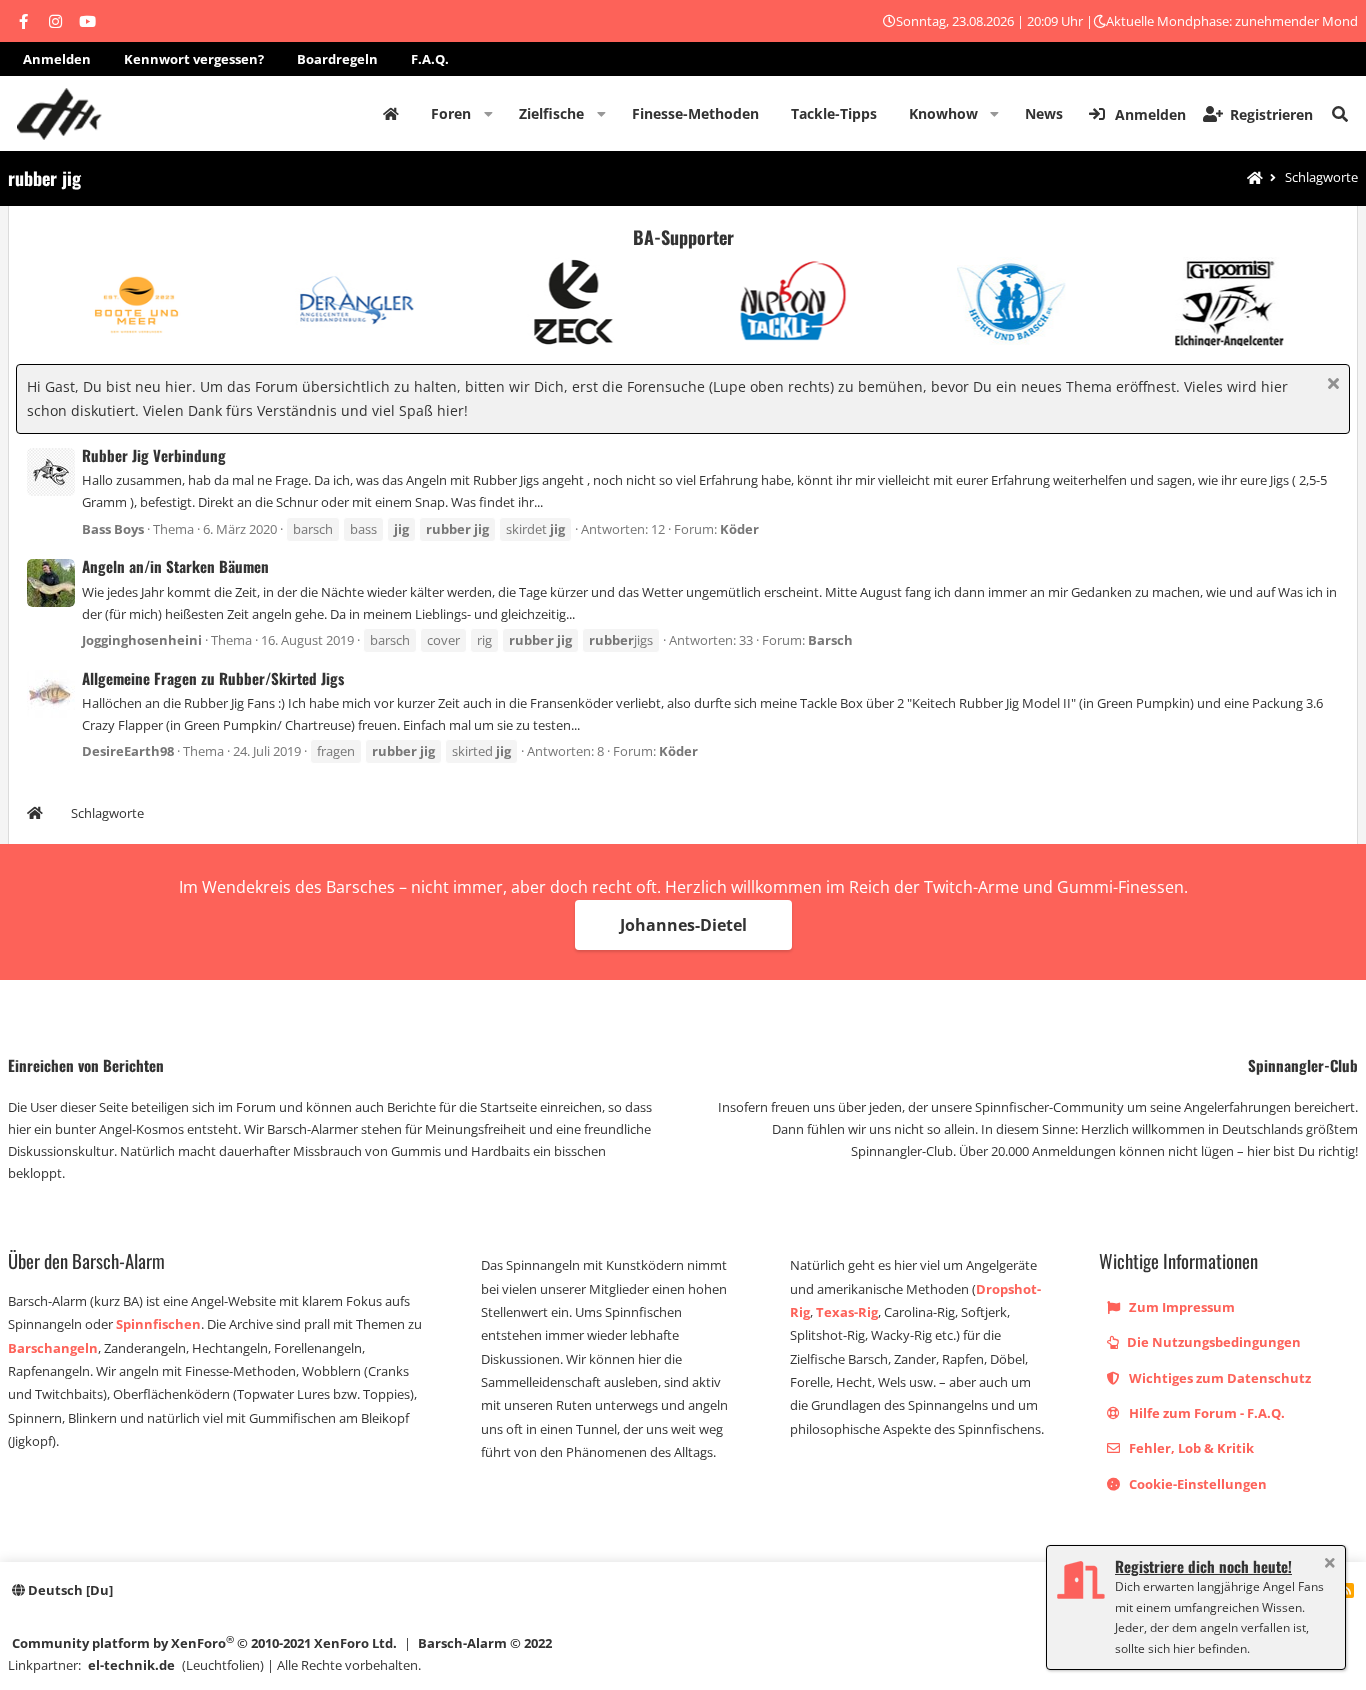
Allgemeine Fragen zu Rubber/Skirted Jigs (213, 678)
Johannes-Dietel (683, 925)
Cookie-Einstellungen (1196, 1484)
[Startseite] (1255, 178)
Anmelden (57, 59)
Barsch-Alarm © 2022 (485, 1643)
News (1044, 113)
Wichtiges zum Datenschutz (1218, 1378)
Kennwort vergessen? (194, 59)
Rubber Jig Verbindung (154, 455)
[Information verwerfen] (1330, 385)
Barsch (830, 640)
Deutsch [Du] (69, 1590)
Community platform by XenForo (204, 1642)
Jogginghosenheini (142, 640)
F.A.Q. (430, 59)
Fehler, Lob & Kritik (1190, 1448)
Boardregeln (337, 59)
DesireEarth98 (128, 751)
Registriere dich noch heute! (1203, 1566)
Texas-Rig (847, 1312)
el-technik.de (131, 1665)
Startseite (391, 114)
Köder (739, 529)
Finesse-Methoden (695, 113)
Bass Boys (113, 529)
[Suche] (1340, 114)
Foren (451, 113)
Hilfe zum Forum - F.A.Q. (1205, 1413)
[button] (488, 114)
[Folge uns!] (23, 21)
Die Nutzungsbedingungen (1212, 1342)
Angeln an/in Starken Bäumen (175, 566)
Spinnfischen (158, 1324)
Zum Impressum (1180, 1307)
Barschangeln (53, 1348)
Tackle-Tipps (834, 113)
